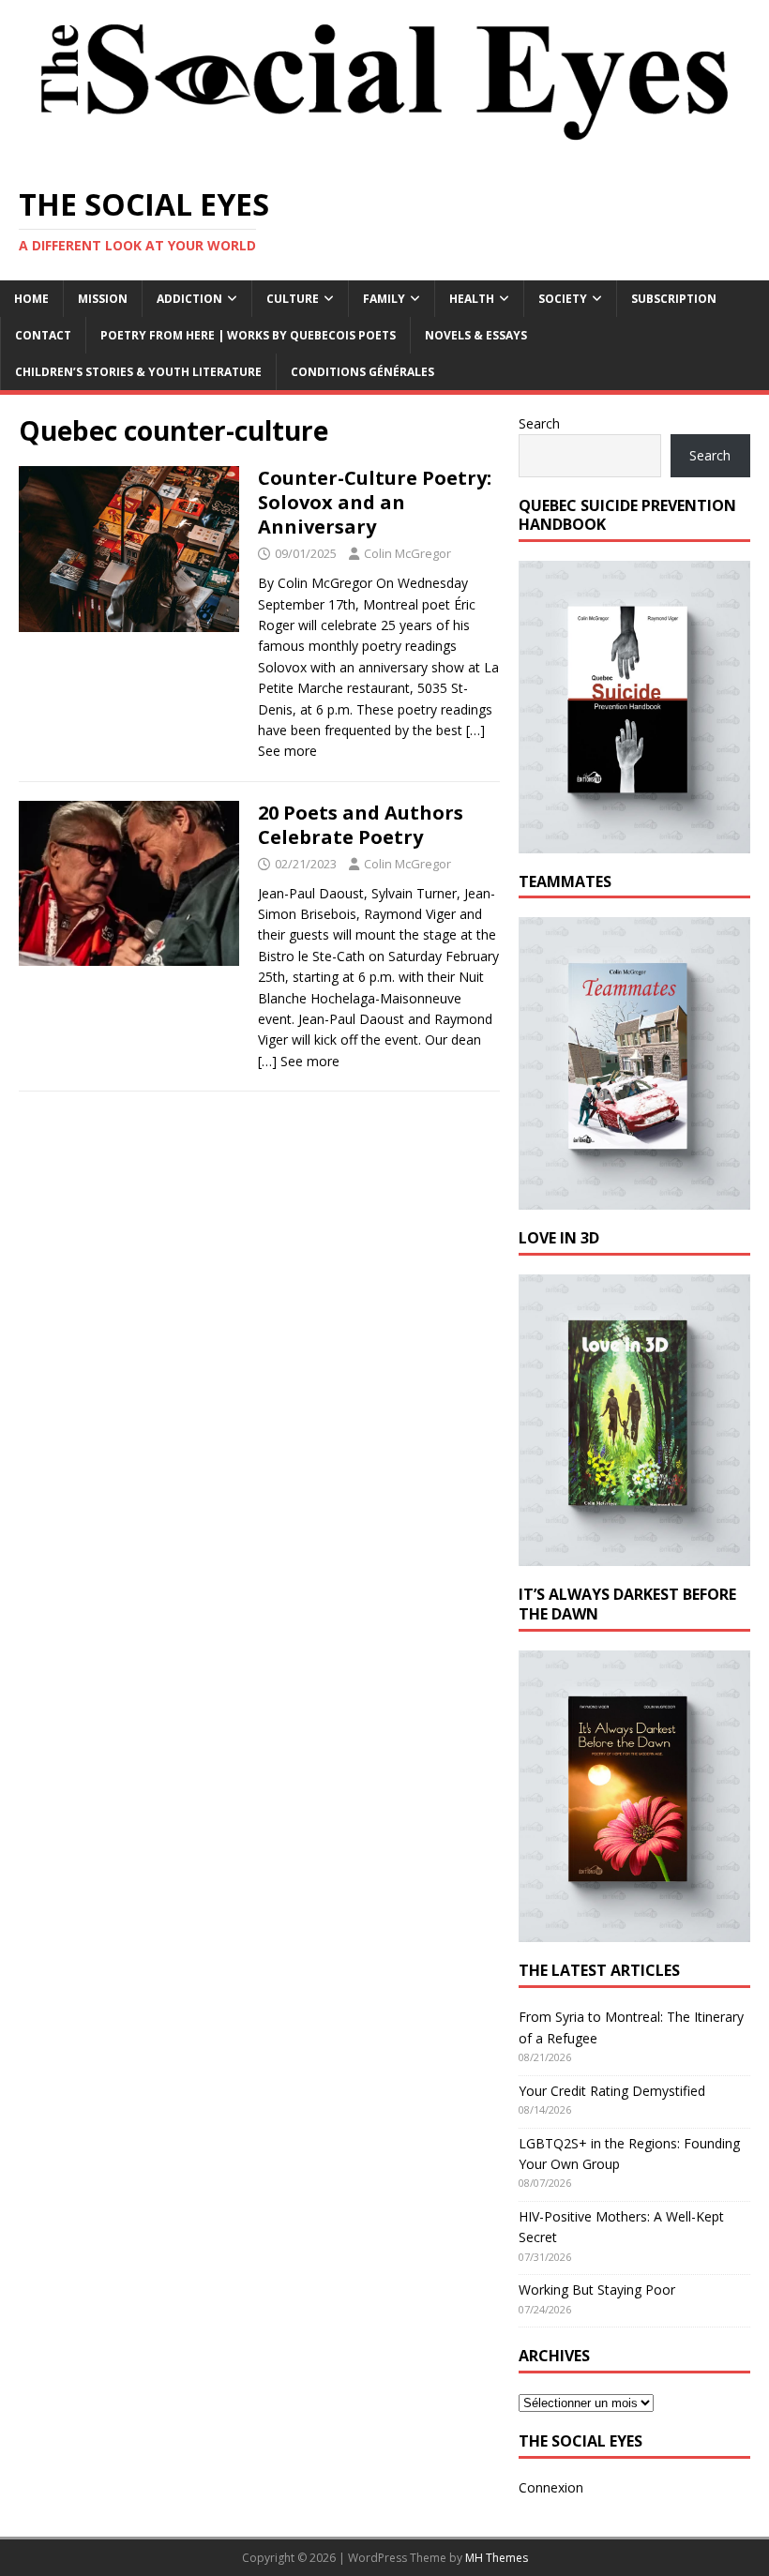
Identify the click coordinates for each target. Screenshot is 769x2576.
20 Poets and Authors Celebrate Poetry (361, 825)
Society (563, 299)
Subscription (674, 299)
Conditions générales (362, 372)
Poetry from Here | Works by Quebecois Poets (248, 335)
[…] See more (299, 1061)
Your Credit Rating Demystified (612, 2091)
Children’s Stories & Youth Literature (138, 372)
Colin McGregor (407, 553)
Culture (293, 299)
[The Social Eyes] (384, 155)
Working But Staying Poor (597, 2290)
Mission (103, 299)
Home (31, 299)
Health (472, 299)
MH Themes (497, 2558)
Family (384, 299)
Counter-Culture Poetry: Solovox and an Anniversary (375, 502)
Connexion (551, 2487)
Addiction (189, 299)
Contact (43, 335)
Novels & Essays (476, 335)
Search (539, 423)
